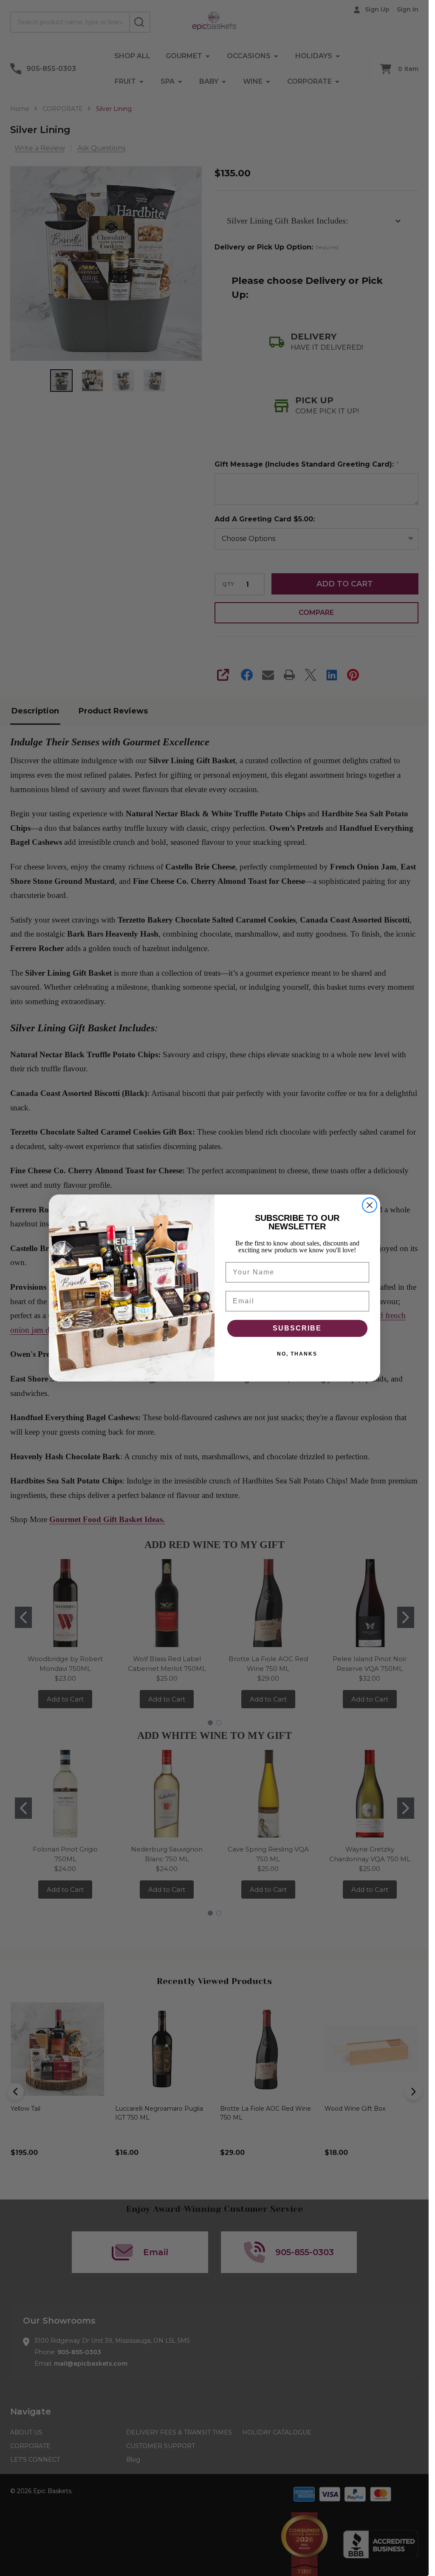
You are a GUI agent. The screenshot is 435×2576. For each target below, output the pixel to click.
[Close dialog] (370, 1205)
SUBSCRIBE (297, 1328)
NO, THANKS (297, 1354)
